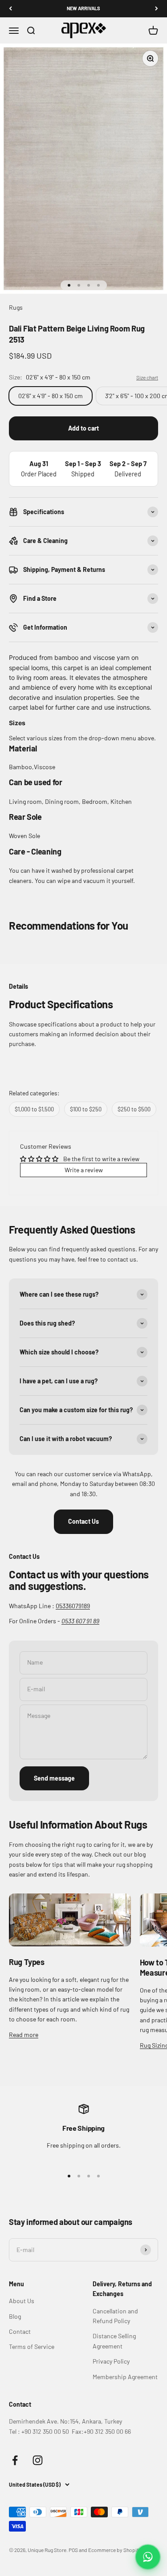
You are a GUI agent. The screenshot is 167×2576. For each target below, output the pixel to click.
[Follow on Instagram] (38, 2460)
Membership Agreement (125, 2377)
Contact (20, 2331)
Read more (24, 2035)
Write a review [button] (84, 1170)
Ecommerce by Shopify (115, 2550)
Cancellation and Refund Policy (115, 2316)
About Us (22, 2301)
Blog (15, 2316)
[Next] (157, 9)
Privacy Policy (111, 2361)
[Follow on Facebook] (15, 2460)
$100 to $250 (86, 1109)
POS (73, 2550)
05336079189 (73, 1606)
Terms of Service (32, 2346)
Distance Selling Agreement (114, 2341)
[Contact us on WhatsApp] (148, 2557)
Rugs (16, 307)
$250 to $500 (134, 1109)
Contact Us (83, 1521)
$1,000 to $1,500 (34, 1109)
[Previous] (10, 9)
